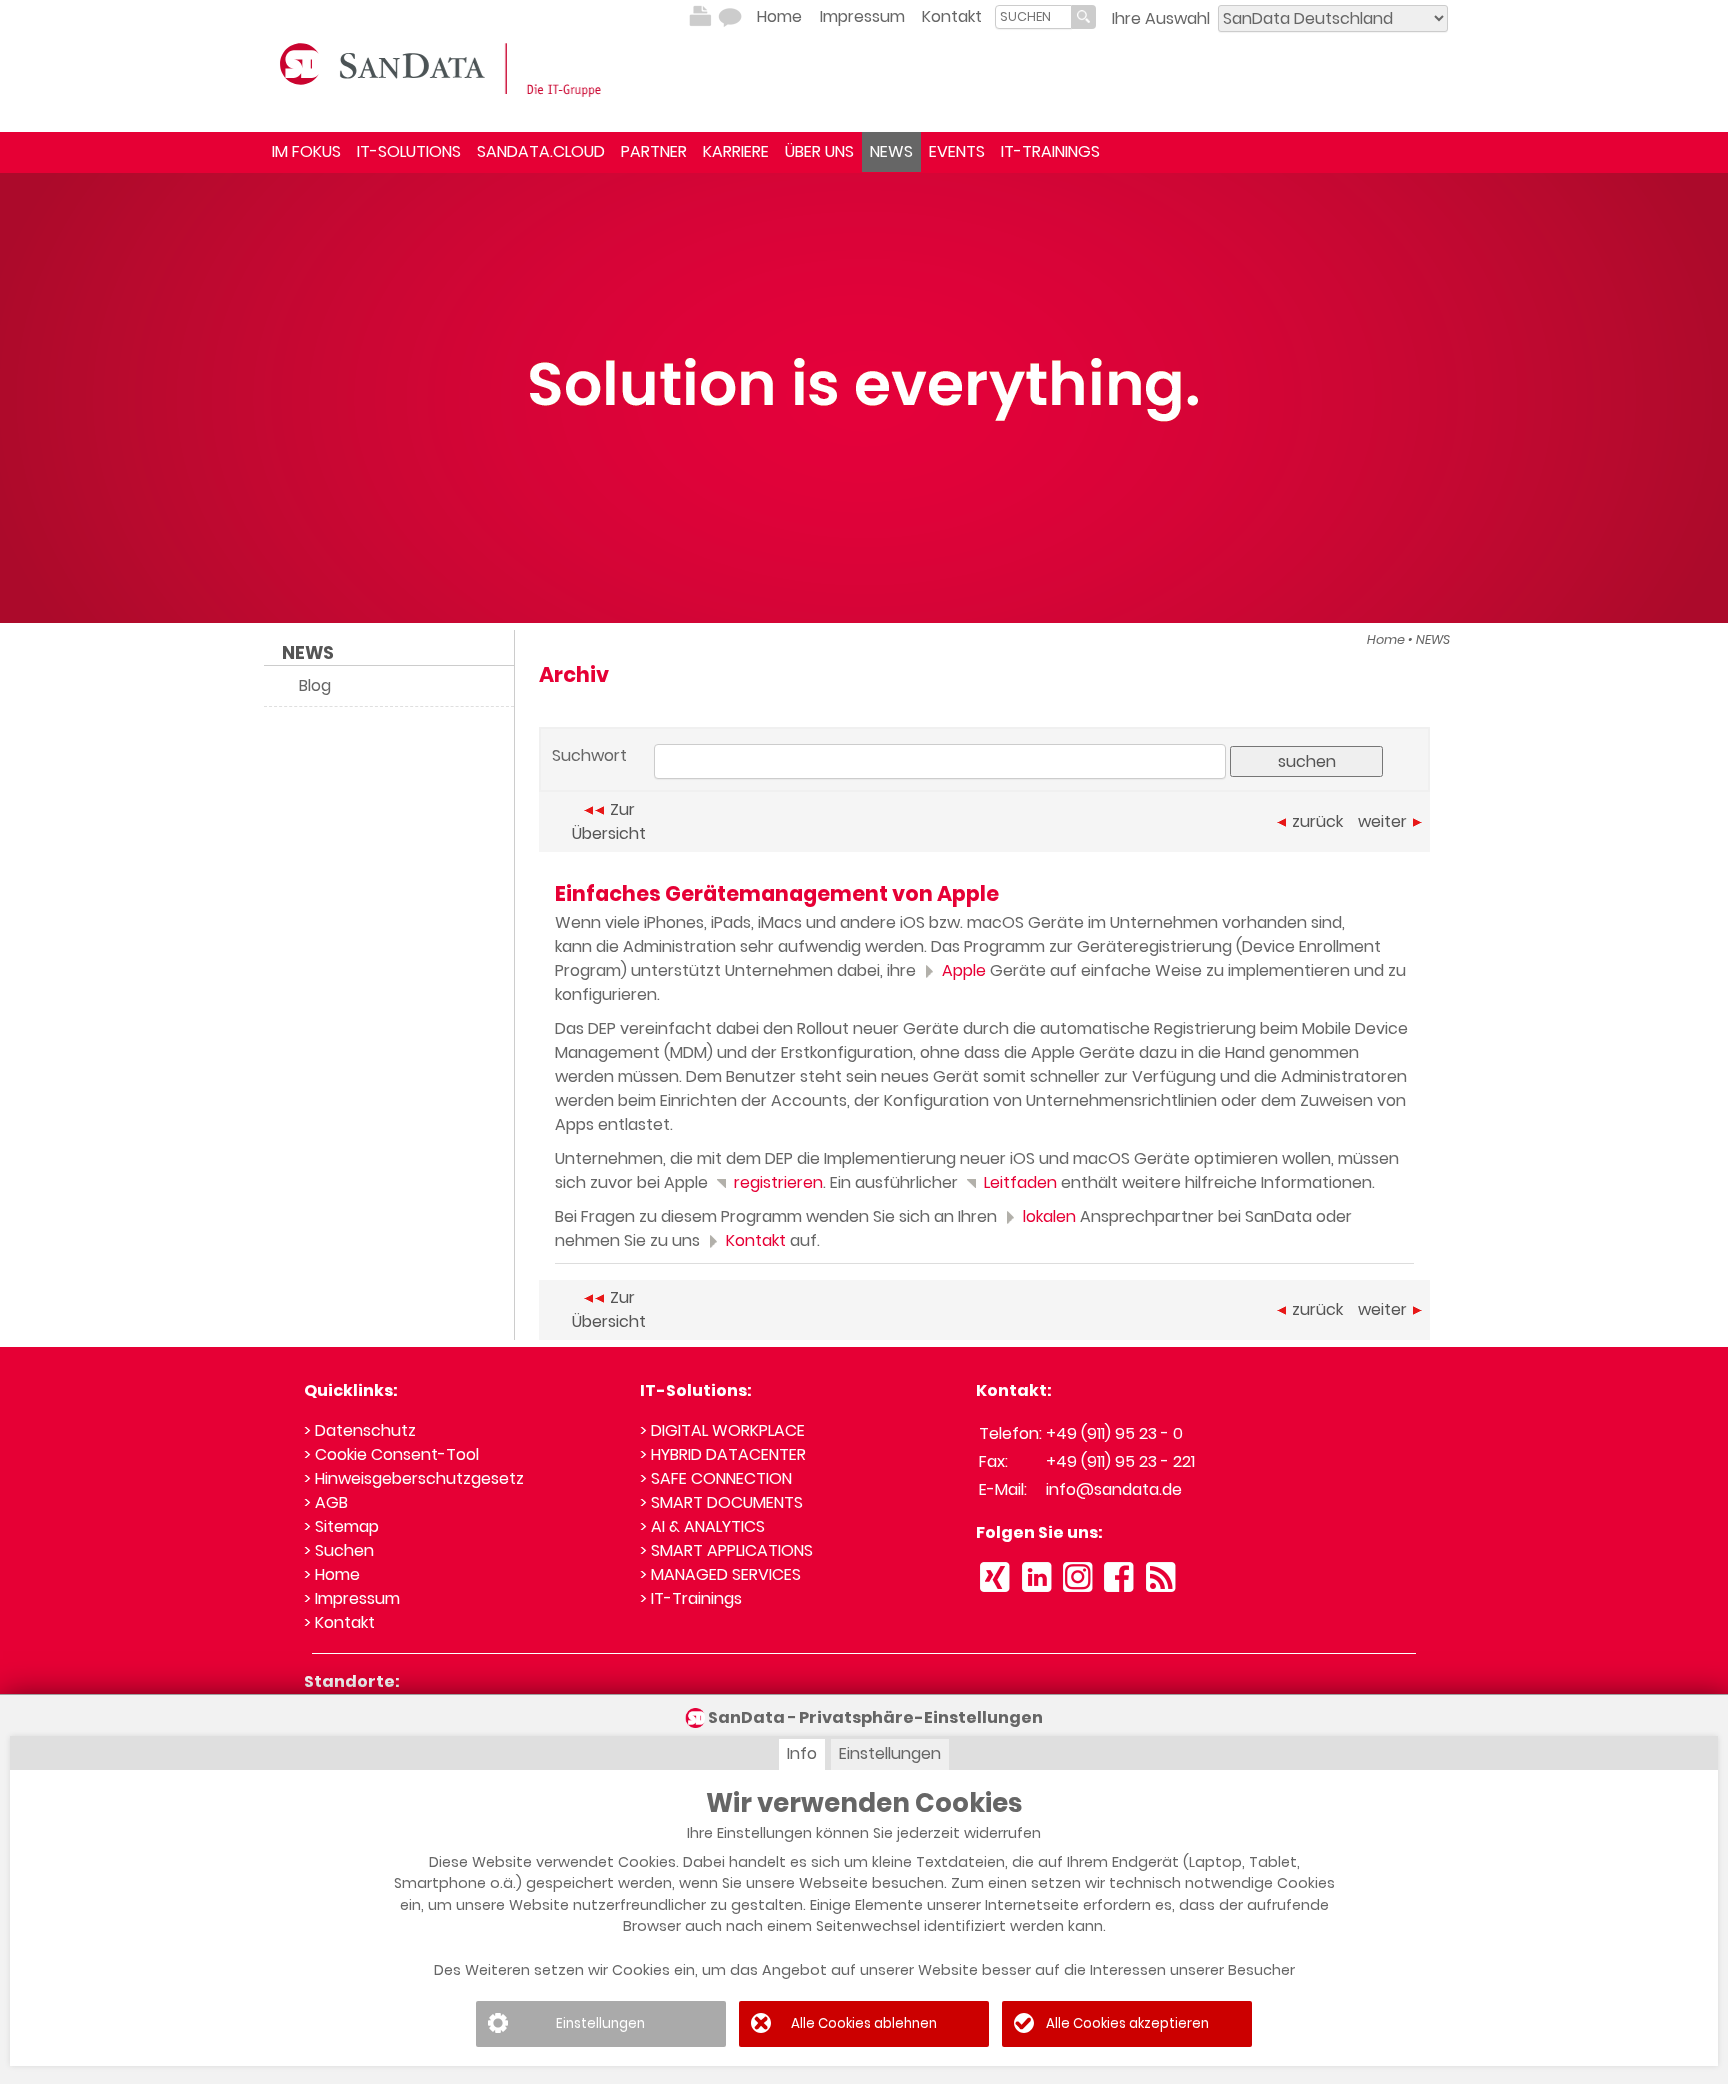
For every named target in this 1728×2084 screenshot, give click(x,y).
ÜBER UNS (819, 151)
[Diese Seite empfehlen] (730, 17)
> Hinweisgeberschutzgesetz (414, 1478)
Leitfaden (1018, 1182)
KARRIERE (736, 151)
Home (779, 16)
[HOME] (444, 68)
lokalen (1047, 1216)
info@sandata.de (1114, 1489)
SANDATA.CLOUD (541, 151)
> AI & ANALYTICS (702, 1526)
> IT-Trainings (691, 1598)
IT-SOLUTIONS (409, 151)
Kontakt (952, 16)
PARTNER (654, 151)
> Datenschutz (360, 1430)
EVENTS (957, 151)
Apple (962, 970)
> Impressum (352, 1598)
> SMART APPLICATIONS (726, 1550)
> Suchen (339, 1550)
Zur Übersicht (609, 821)
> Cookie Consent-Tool (391, 1454)
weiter (1382, 821)
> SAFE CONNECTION (716, 1478)
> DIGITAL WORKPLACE (722, 1430)
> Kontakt (339, 1622)
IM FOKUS (306, 151)
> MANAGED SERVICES (720, 1574)
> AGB (326, 1502)
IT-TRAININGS (1050, 151)
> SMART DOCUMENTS (721, 1502)
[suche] (1033, 16)
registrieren (776, 1182)
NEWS (891, 151)
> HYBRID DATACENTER (723, 1454)
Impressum (862, 16)
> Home (332, 1574)
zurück (1317, 821)
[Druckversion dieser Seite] (700, 17)
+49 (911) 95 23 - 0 (1114, 1433)
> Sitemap (341, 1526)
